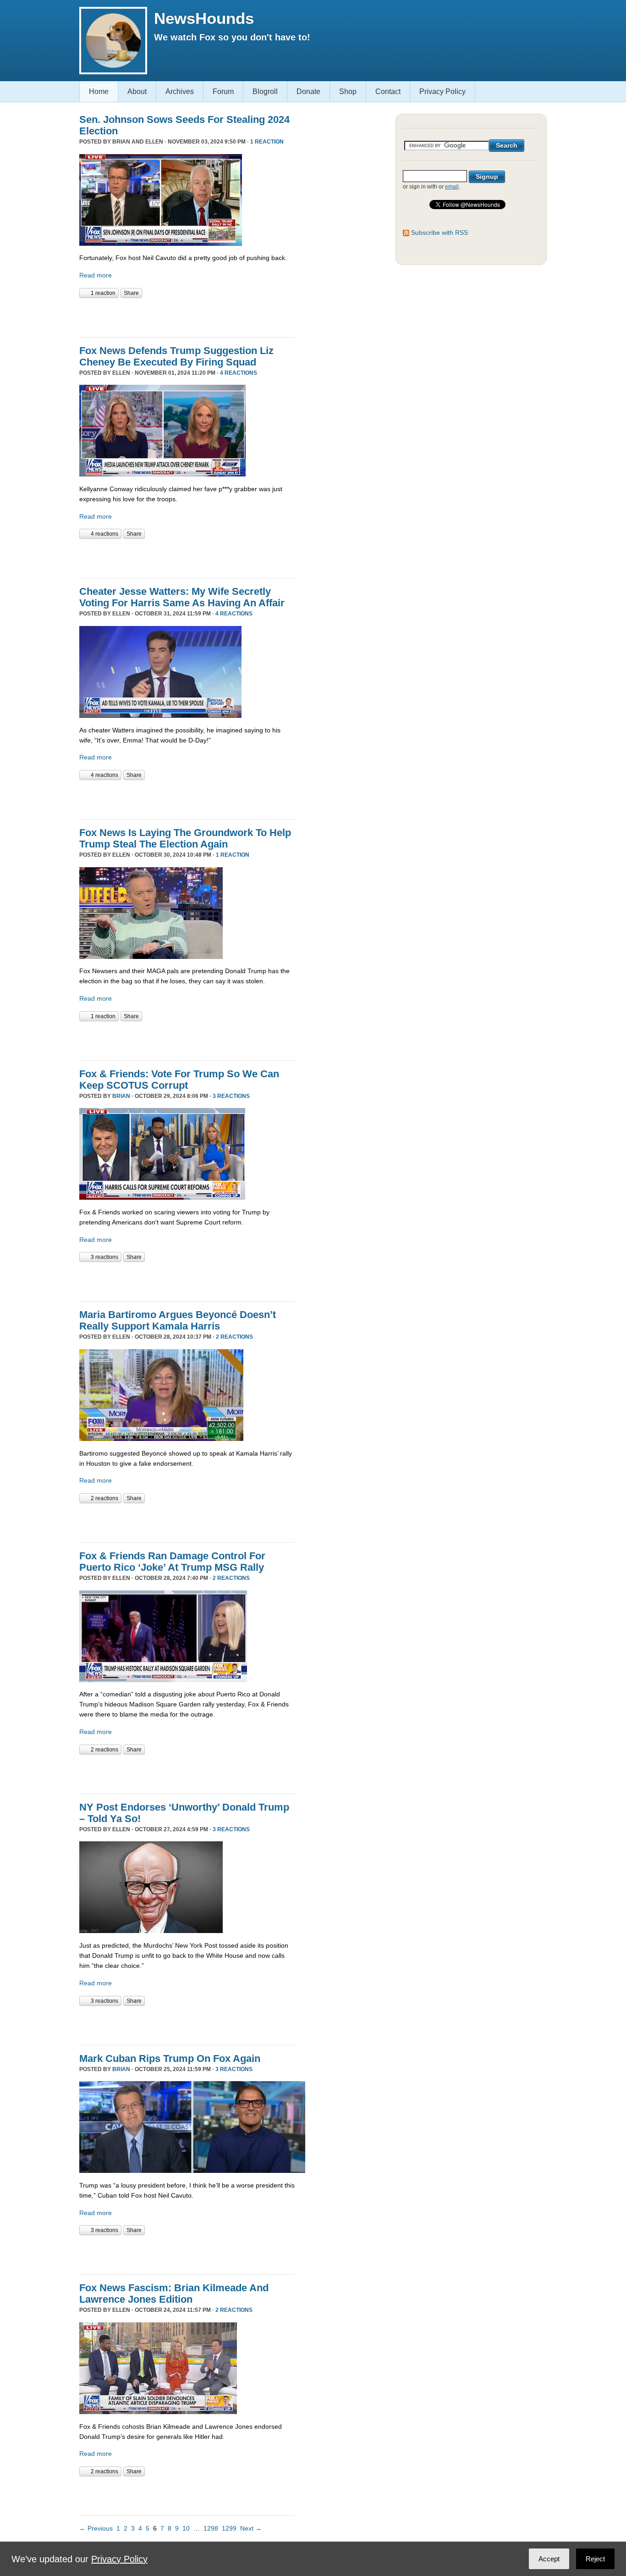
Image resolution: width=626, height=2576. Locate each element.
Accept (549, 2559)
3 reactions (231, 1096)
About (137, 91)
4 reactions (239, 373)
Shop (348, 91)
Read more (96, 275)
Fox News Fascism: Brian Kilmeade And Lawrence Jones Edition (174, 2293)
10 (186, 2528)
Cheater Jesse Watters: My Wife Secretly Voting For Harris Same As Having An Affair (182, 597)
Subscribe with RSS (439, 233)
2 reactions (234, 1337)
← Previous (96, 2528)
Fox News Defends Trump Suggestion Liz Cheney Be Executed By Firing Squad (176, 356)
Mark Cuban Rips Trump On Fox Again (170, 2058)
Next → (251, 2528)
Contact (388, 91)
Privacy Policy (442, 91)
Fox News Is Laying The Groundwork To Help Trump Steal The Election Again (185, 838)
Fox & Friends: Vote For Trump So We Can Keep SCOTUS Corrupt (179, 1080)
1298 (211, 2528)
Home (99, 91)
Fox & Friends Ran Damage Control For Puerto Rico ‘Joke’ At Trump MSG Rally (172, 1562)
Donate (308, 91)
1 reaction (267, 142)
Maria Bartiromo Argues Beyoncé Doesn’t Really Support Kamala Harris (178, 1320)
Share (131, 293)
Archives (180, 91)
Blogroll (265, 91)
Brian (121, 1096)
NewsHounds (204, 18)
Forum (223, 91)
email (452, 187)
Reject (595, 2559)
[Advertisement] (187, 316)
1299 (229, 2528)
